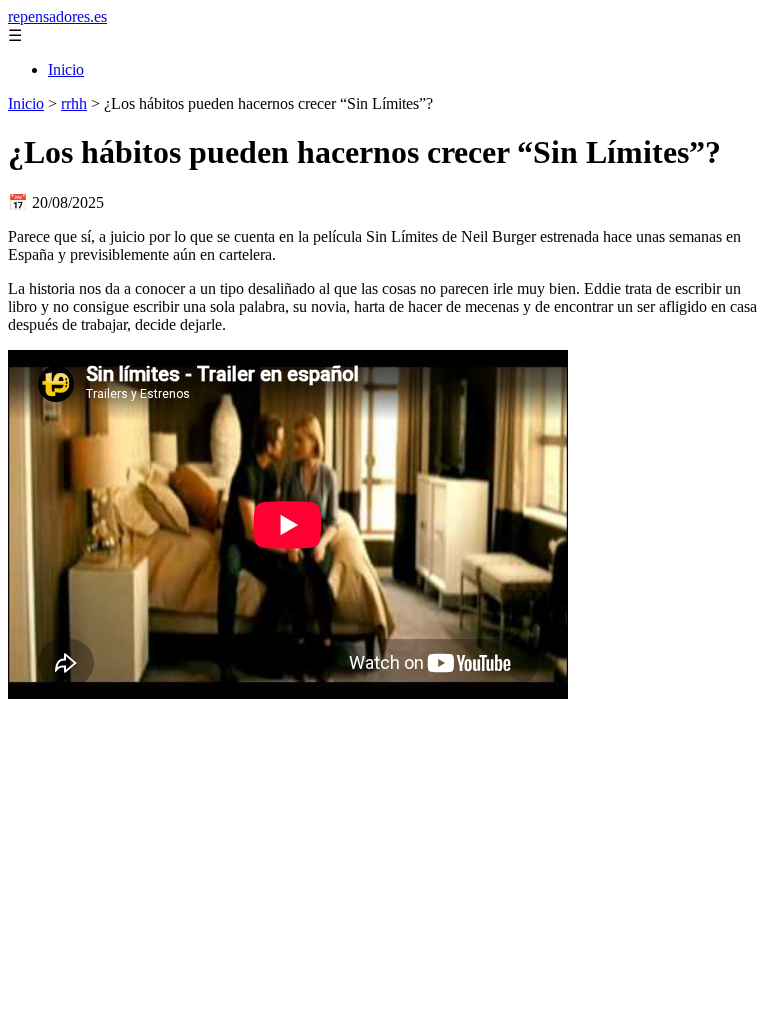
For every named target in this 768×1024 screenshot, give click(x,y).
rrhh (74, 103)
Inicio (66, 69)
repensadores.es (57, 16)
